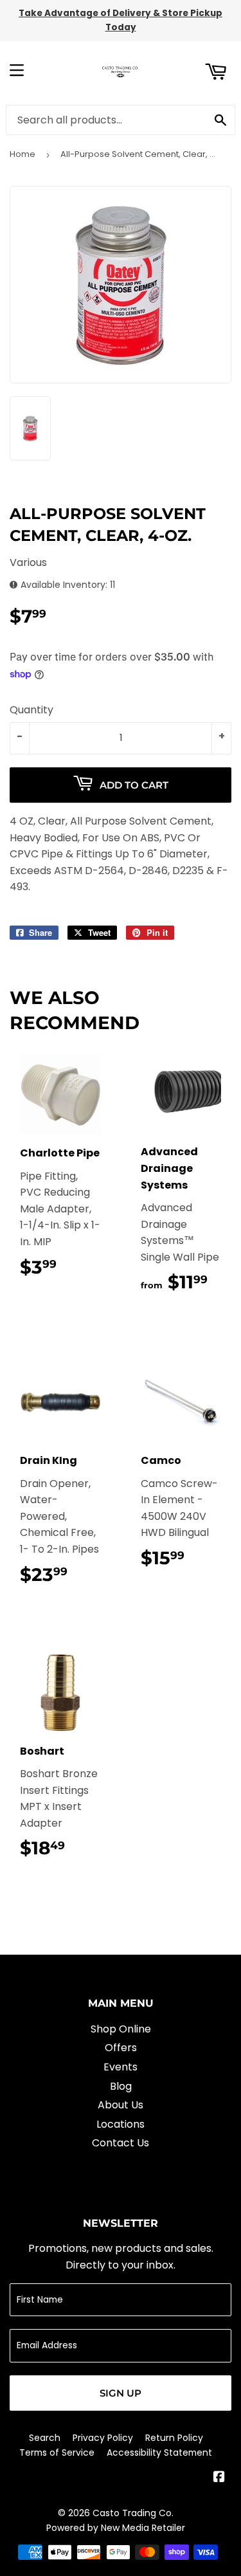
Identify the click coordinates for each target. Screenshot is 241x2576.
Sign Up (121, 2393)
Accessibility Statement (159, 2453)
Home (22, 154)
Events (121, 2067)
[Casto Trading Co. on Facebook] (219, 2478)
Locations (121, 2124)
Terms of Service (57, 2453)
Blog (121, 2086)
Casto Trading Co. (133, 2513)
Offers (121, 2048)
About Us (121, 2105)
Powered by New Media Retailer (116, 2528)
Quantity (31, 710)
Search (45, 2438)
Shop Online (121, 2029)
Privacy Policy (103, 2438)
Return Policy (174, 2438)
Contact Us (121, 2143)
